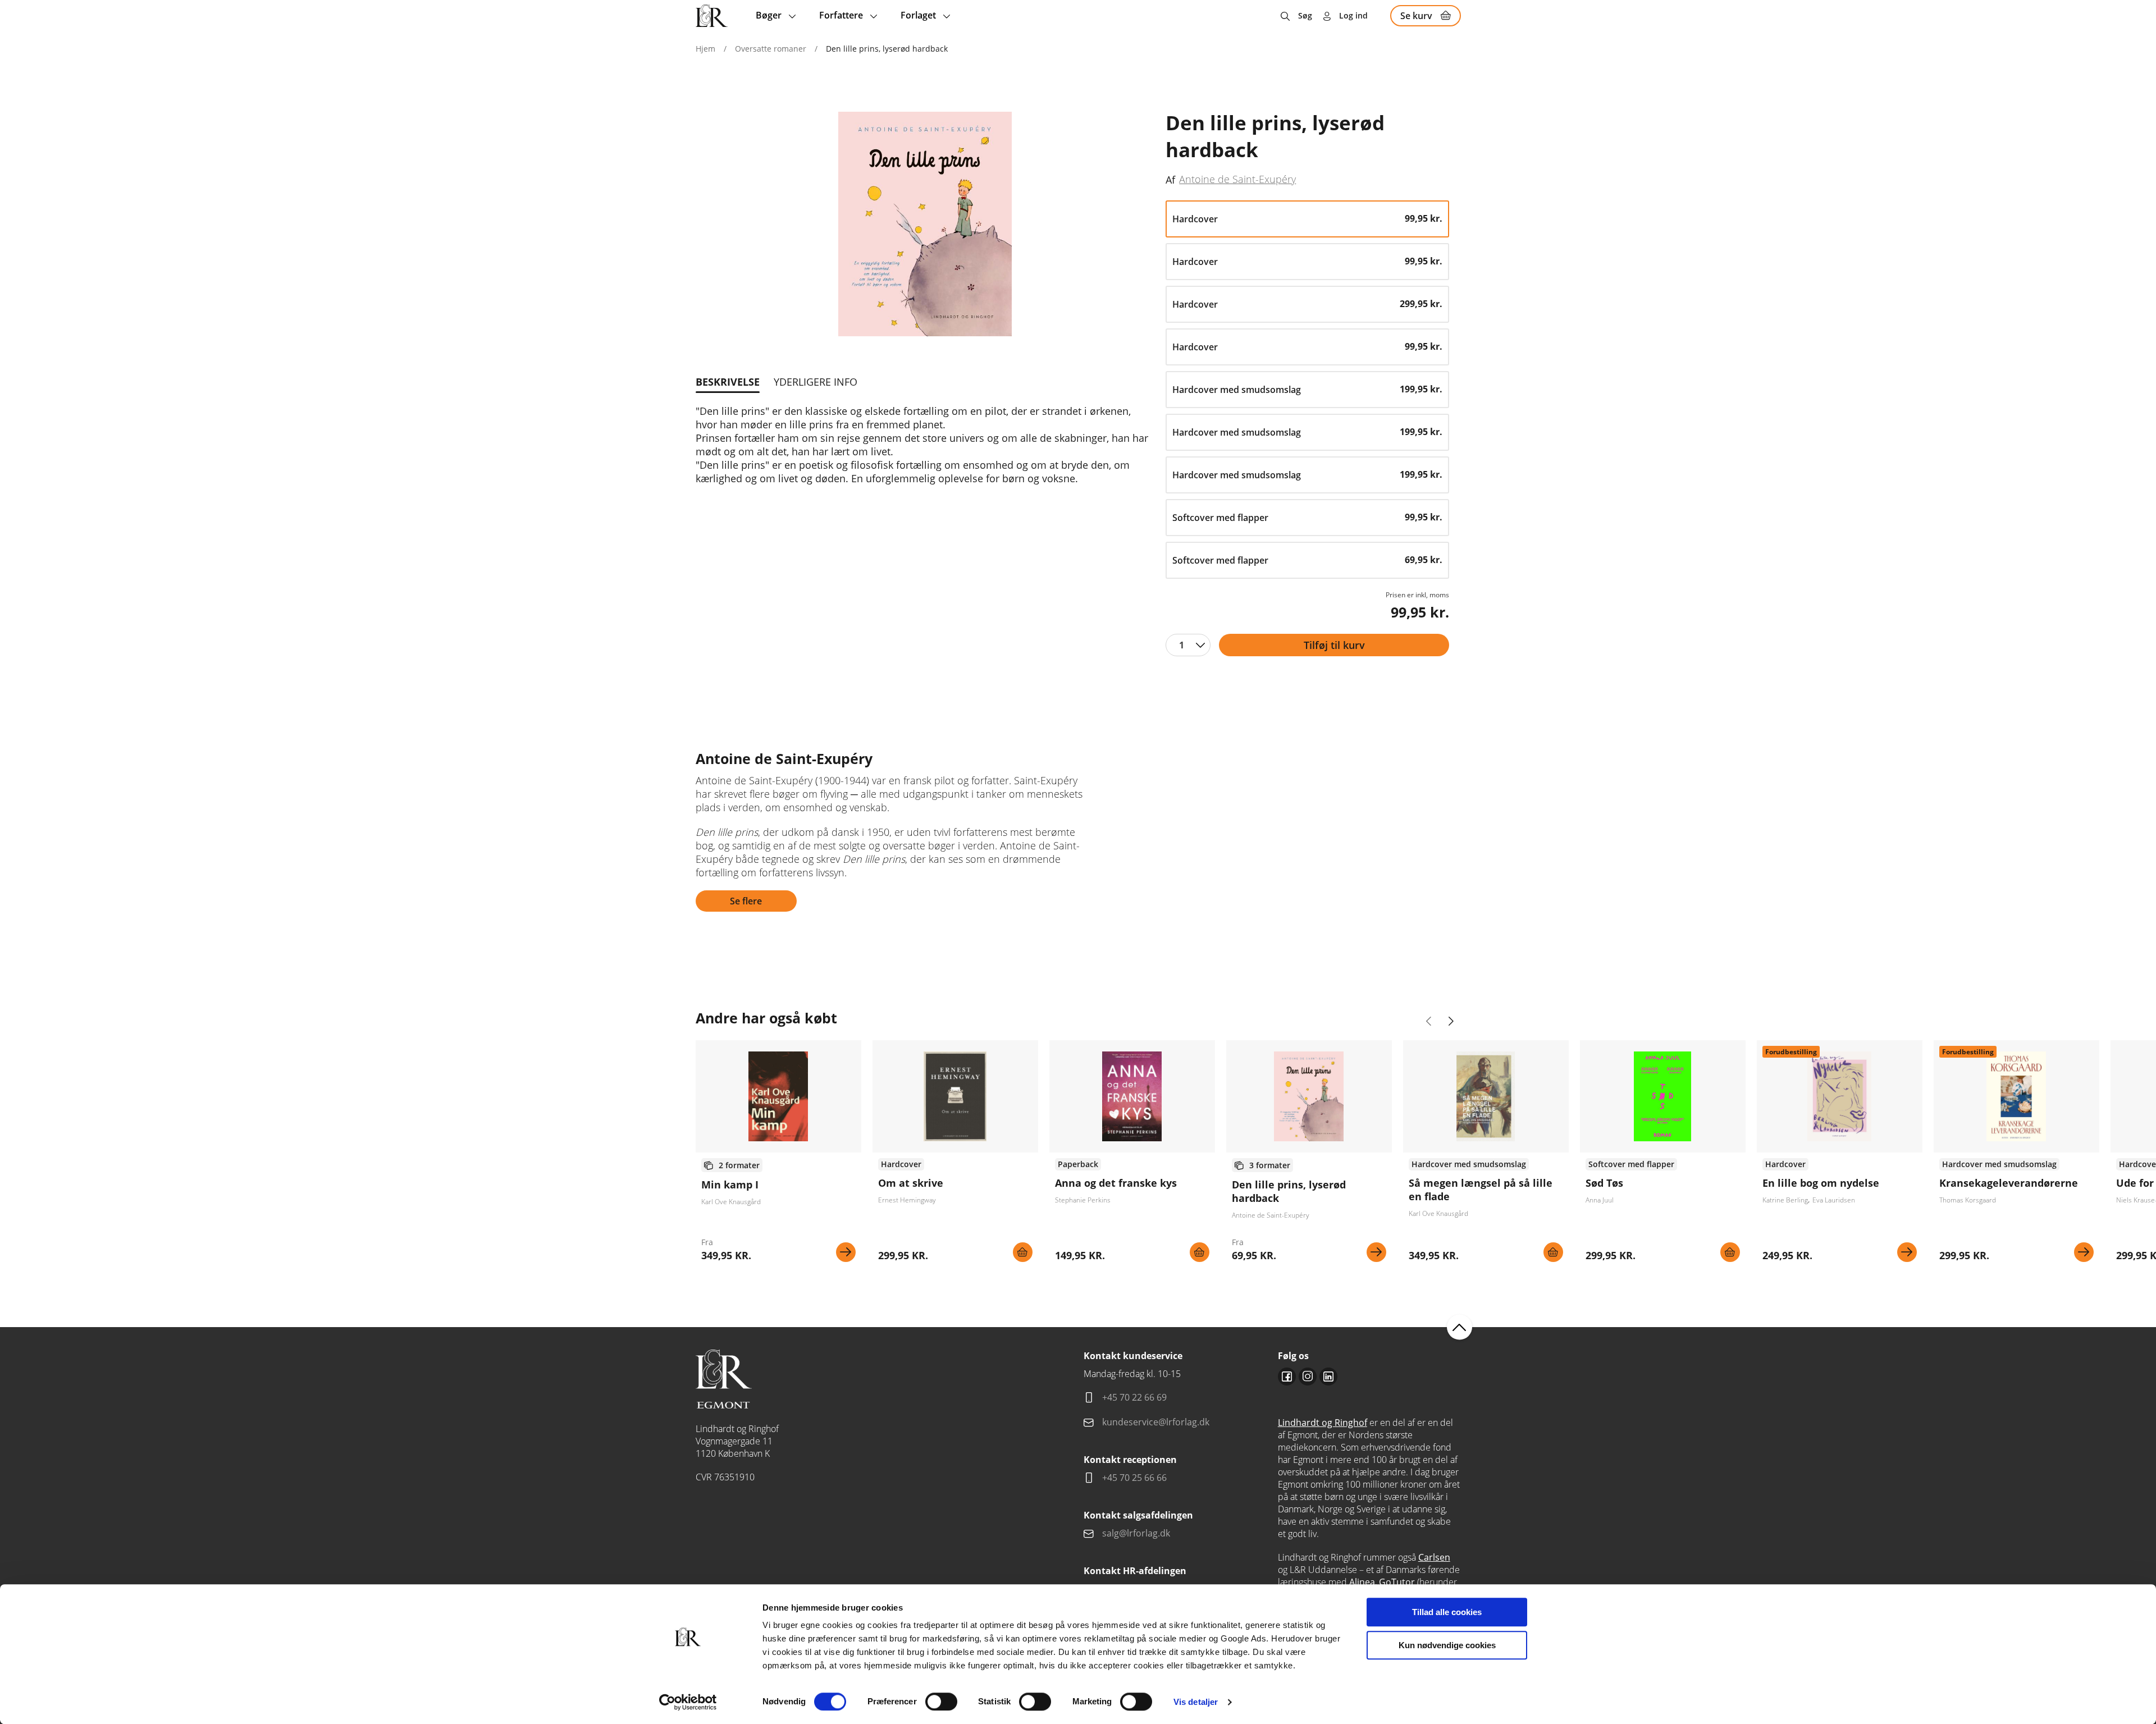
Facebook (1287, 1377)
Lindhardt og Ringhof (1323, 1423)
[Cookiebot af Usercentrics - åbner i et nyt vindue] (688, 1702)
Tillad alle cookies (1447, 1612)
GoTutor (1397, 1582)
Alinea (1362, 1582)
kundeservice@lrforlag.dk (1156, 1422)
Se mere (846, 1252)
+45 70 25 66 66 (1134, 1478)
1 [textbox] (1182, 645)
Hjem (705, 49)
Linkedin (1328, 1377)
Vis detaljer (1196, 1702)
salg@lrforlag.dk (1136, 1533)
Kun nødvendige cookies (1447, 1645)
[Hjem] (712, 16)
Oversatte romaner (771, 49)
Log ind (1353, 15)
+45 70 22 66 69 (1134, 1397)
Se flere (746, 901)
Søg (1305, 15)
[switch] (941, 1702)
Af (1170, 180)
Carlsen (1434, 1557)
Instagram (1308, 1377)
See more (778, 1155)
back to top (1460, 1327)
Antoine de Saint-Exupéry (1237, 179)
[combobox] (1188, 645)
